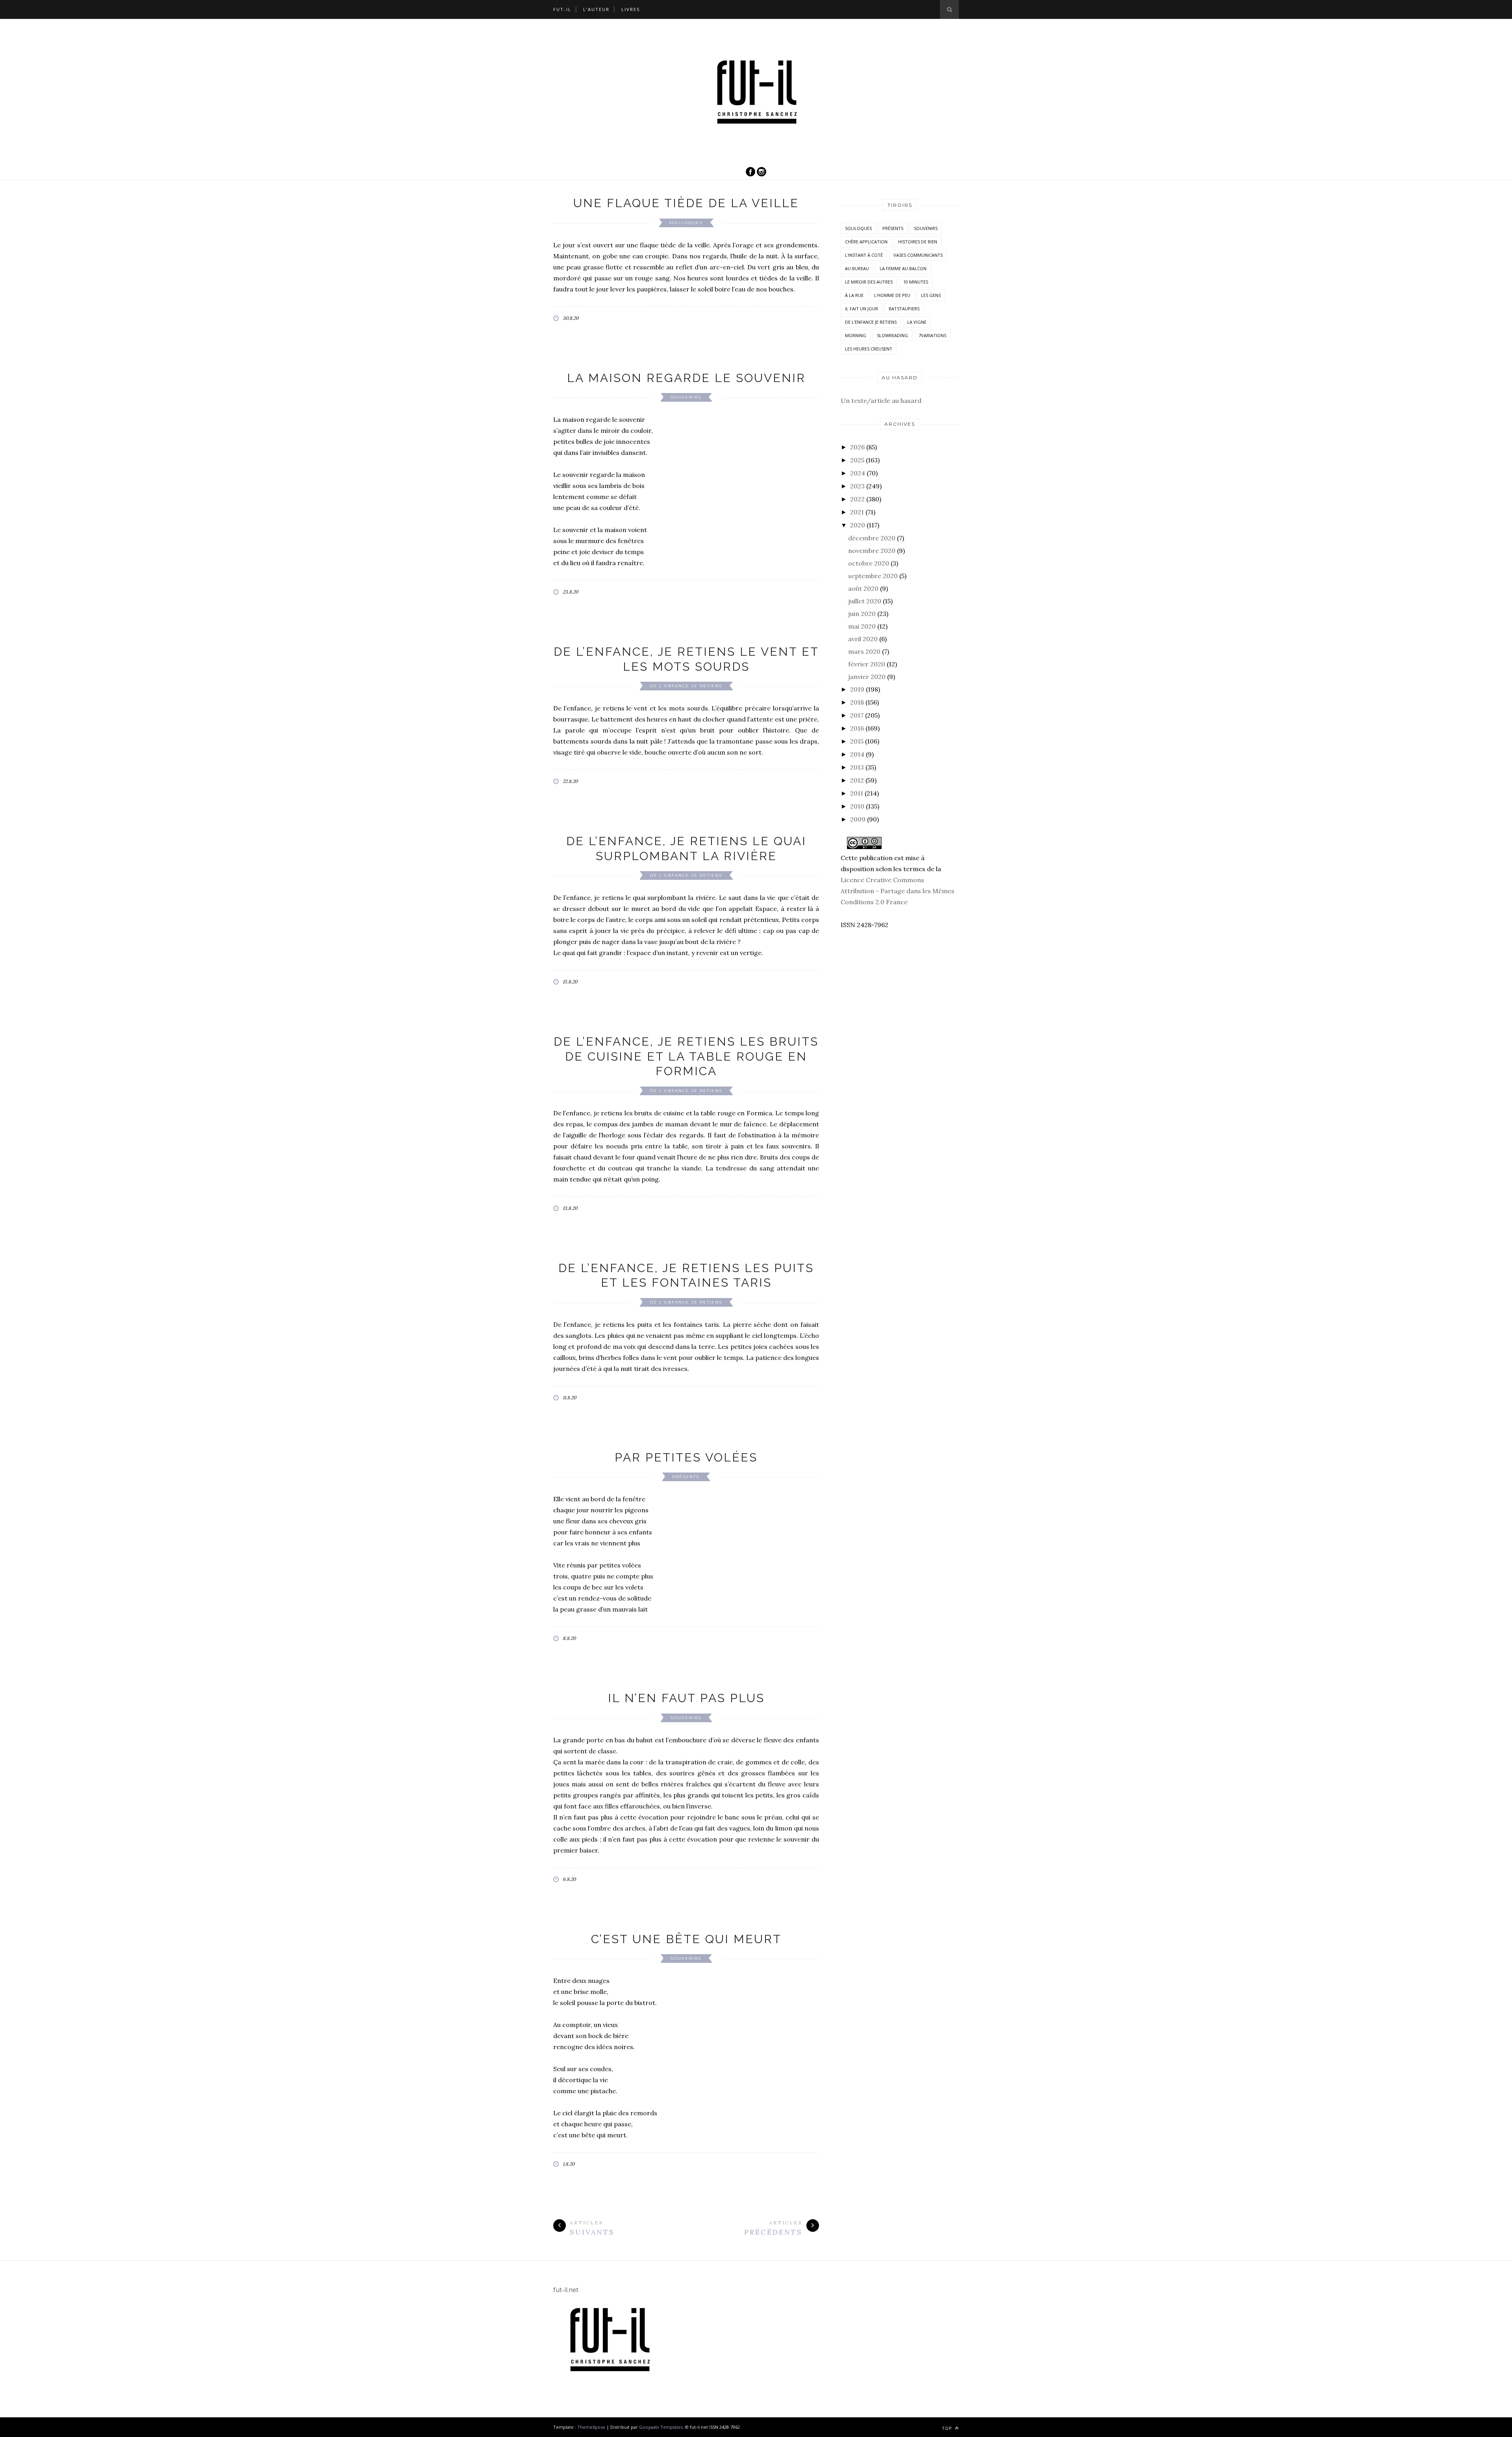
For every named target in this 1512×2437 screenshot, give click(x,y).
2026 (857, 447)
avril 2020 (863, 639)
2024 (858, 473)
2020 (858, 525)
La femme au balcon (903, 268)
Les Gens (931, 295)
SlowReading (892, 335)
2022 (857, 499)
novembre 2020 (872, 551)
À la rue (854, 295)
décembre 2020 (872, 538)
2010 (857, 806)
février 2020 (867, 664)
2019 (857, 689)
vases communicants (918, 255)
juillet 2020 (865, 601)
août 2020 (863, 588)
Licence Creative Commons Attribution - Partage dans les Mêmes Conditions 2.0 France (898, 891)
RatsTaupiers (904, 309)
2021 (857, 512)
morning (856, 335)
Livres (631, 9)
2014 (857, 754)
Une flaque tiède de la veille (686, 203)
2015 (857, 741)
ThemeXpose (591, 2427)
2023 (857, 486)
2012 (857, 780)
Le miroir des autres (869, 282)
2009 (858, 819)
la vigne (917, 322)
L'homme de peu (892, 295)
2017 (857, 715)
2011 (857, 793)
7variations (932, 335)
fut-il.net (566, 2290)
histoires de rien (918, 242)
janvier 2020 (867, 677)
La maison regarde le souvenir (686, 378)
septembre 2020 (873, 576)
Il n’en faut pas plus (686, 1698)
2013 (857, 767)
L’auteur (596, 9)
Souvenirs (686, 397)
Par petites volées (686, 1457)
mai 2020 (862, 626)
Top (948, 2428)
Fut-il (562, 9)
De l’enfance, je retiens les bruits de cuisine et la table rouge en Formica (686, 1056)
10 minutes (916, 282)
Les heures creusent (869, 349)
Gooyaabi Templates (661, 2427)
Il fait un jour (862, 309)
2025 (857, 460)
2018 (857, 702)
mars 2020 (864, 651)
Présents (686, 1477)
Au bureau (857, 268)
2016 (857, 728)
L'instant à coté (864, 255)
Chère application (866, 242)
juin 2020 (862, 614)
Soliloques (686, 223)
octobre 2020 (869, 563)
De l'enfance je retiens (686, 686)
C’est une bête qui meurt (686, 1939)
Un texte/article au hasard (881, 401)
